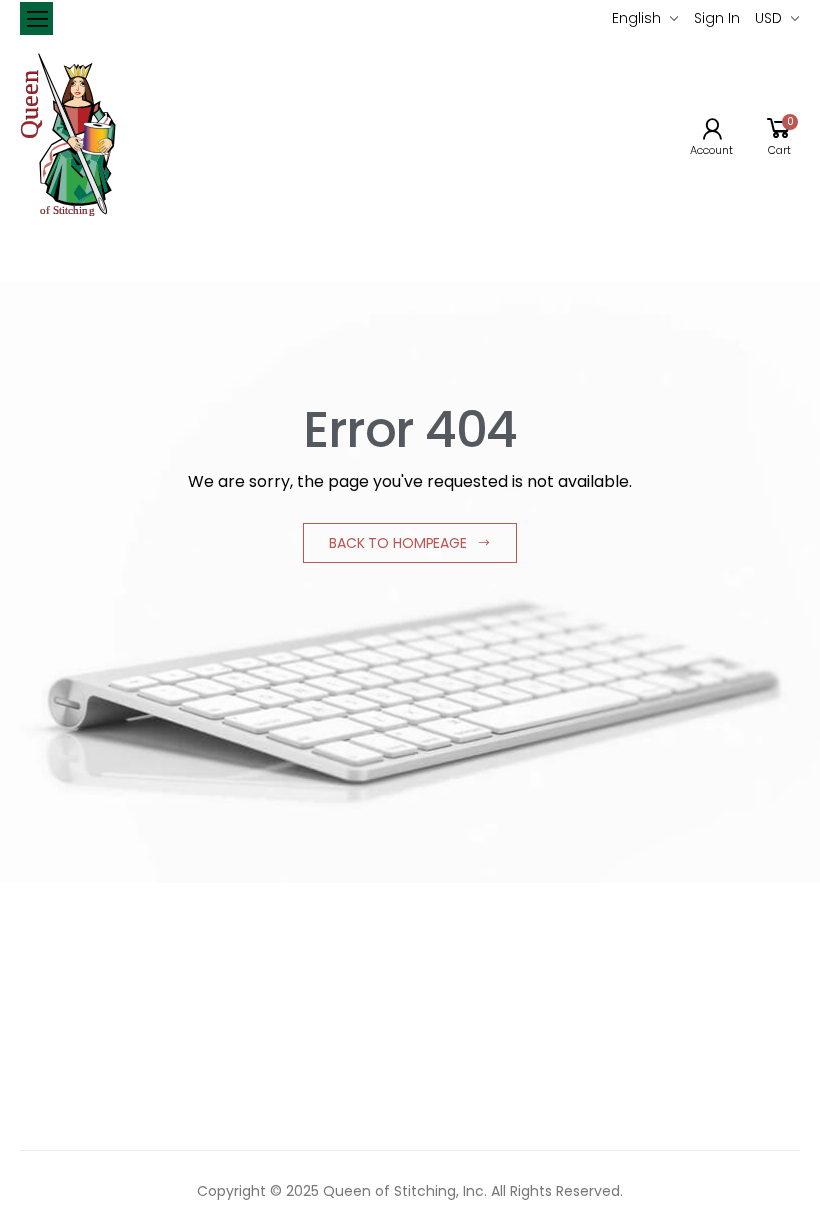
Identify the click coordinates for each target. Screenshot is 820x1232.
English (636, 18)
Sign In (717, 18)
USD (768, 18)
